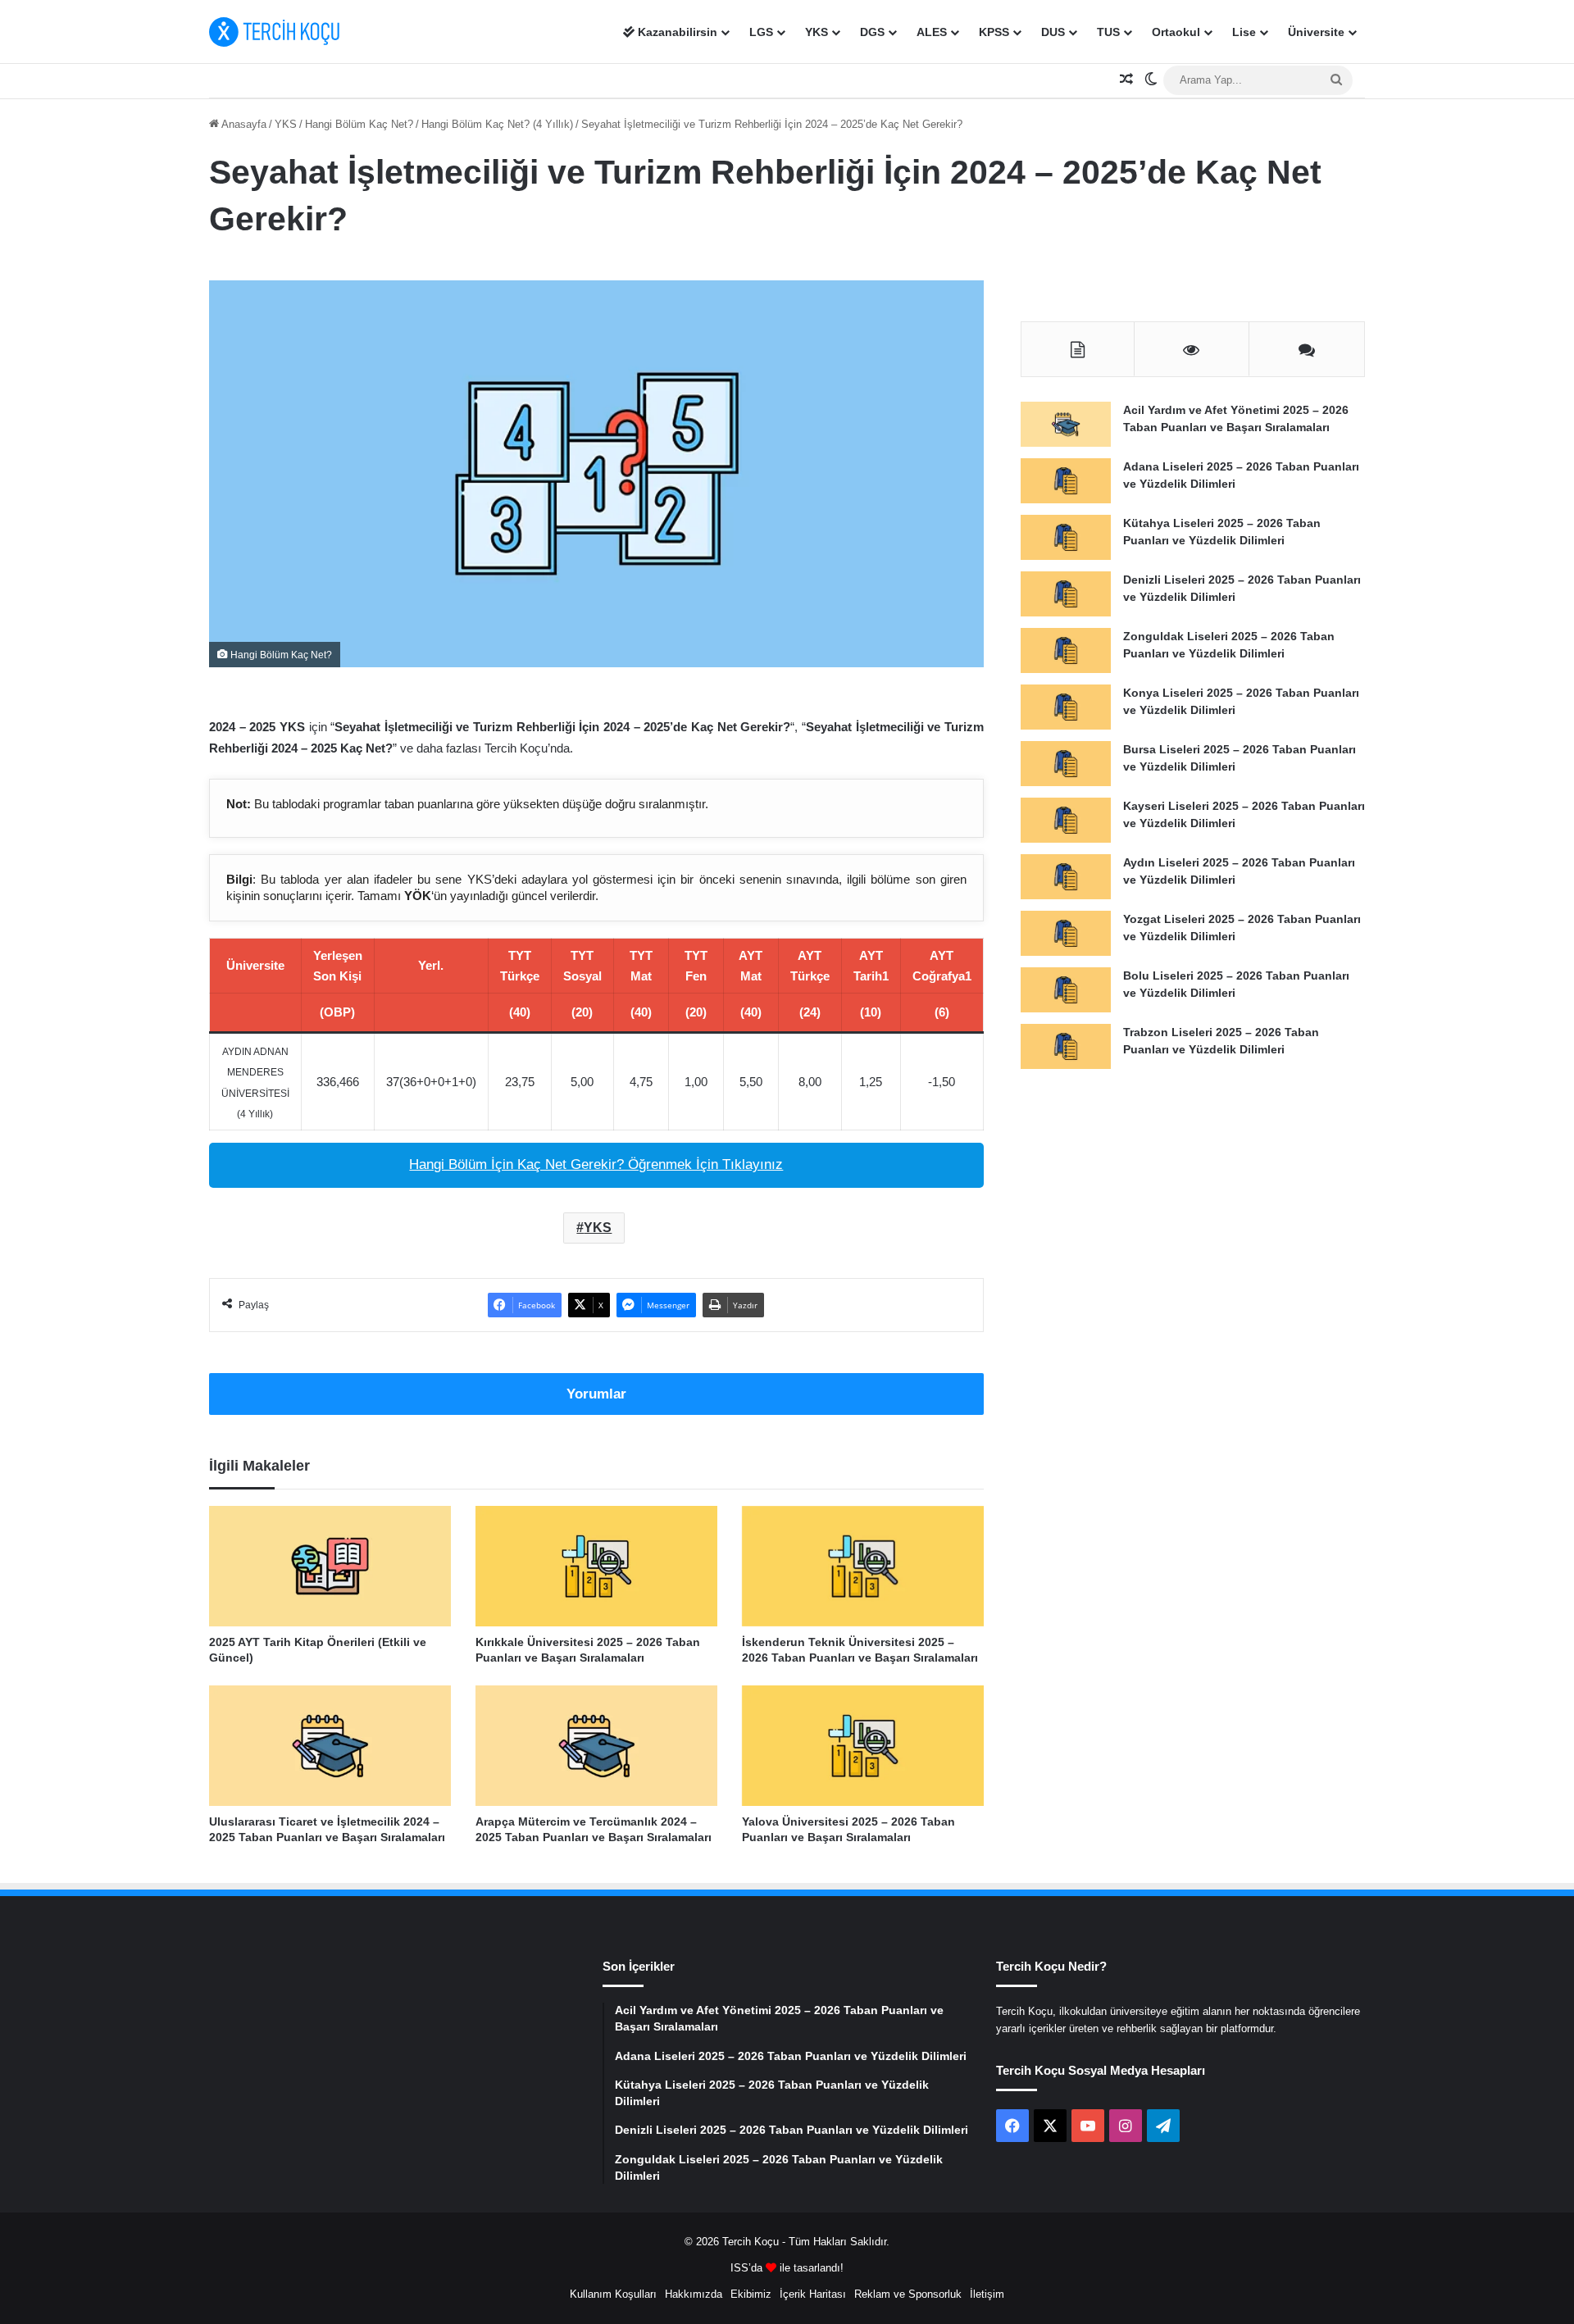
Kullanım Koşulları (613, 2294)
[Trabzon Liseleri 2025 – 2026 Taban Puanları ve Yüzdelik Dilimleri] (1066, 1046)
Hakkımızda (694, 2294)
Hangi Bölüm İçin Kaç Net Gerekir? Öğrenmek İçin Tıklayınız (596, 1164)
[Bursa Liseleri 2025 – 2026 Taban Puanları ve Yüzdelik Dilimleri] (1066, 764)
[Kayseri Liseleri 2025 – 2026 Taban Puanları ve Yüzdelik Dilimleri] (1066, 820)
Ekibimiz (751, 2294)
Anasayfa (243, 124)
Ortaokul (1176, 32)
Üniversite (1316, 32)
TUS (1108, 32)
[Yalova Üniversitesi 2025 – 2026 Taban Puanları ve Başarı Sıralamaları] (863, 1746)
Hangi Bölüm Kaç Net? (359, 124)
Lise (1244, 32)
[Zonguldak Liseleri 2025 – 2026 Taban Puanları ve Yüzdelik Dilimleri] (1066, 650)
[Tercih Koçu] (275, 32)
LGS (761, 32)
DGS (872, 32)
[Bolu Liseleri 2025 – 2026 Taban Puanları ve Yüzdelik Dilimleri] (1066, 990)
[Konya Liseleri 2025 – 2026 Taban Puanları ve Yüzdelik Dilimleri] (1066, 707)
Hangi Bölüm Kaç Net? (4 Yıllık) (497, 124)
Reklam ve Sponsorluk (908, 2294)
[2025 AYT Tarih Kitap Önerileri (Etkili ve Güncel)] (330, 1566)
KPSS (994, 32)
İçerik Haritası (813, 2294)
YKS (817, 32)
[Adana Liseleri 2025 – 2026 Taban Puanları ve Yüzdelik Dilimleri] (1066, 481)
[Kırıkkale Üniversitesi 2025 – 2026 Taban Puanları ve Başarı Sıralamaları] (596, 1566)
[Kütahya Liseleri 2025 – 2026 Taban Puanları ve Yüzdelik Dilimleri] (1066, 537)
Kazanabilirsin (676, 32)
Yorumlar (596, 1394)
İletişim (987, 2294)
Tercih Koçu (751, 2242)
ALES (932, 32)
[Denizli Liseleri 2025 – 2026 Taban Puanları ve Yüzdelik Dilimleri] (1066, 594)
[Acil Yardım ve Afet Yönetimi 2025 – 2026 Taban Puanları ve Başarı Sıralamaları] (1066, 424)
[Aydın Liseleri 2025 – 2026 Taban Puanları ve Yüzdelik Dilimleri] (1066, 877)
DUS (1053, 32)
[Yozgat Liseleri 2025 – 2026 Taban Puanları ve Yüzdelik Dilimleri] (1066, 933)
